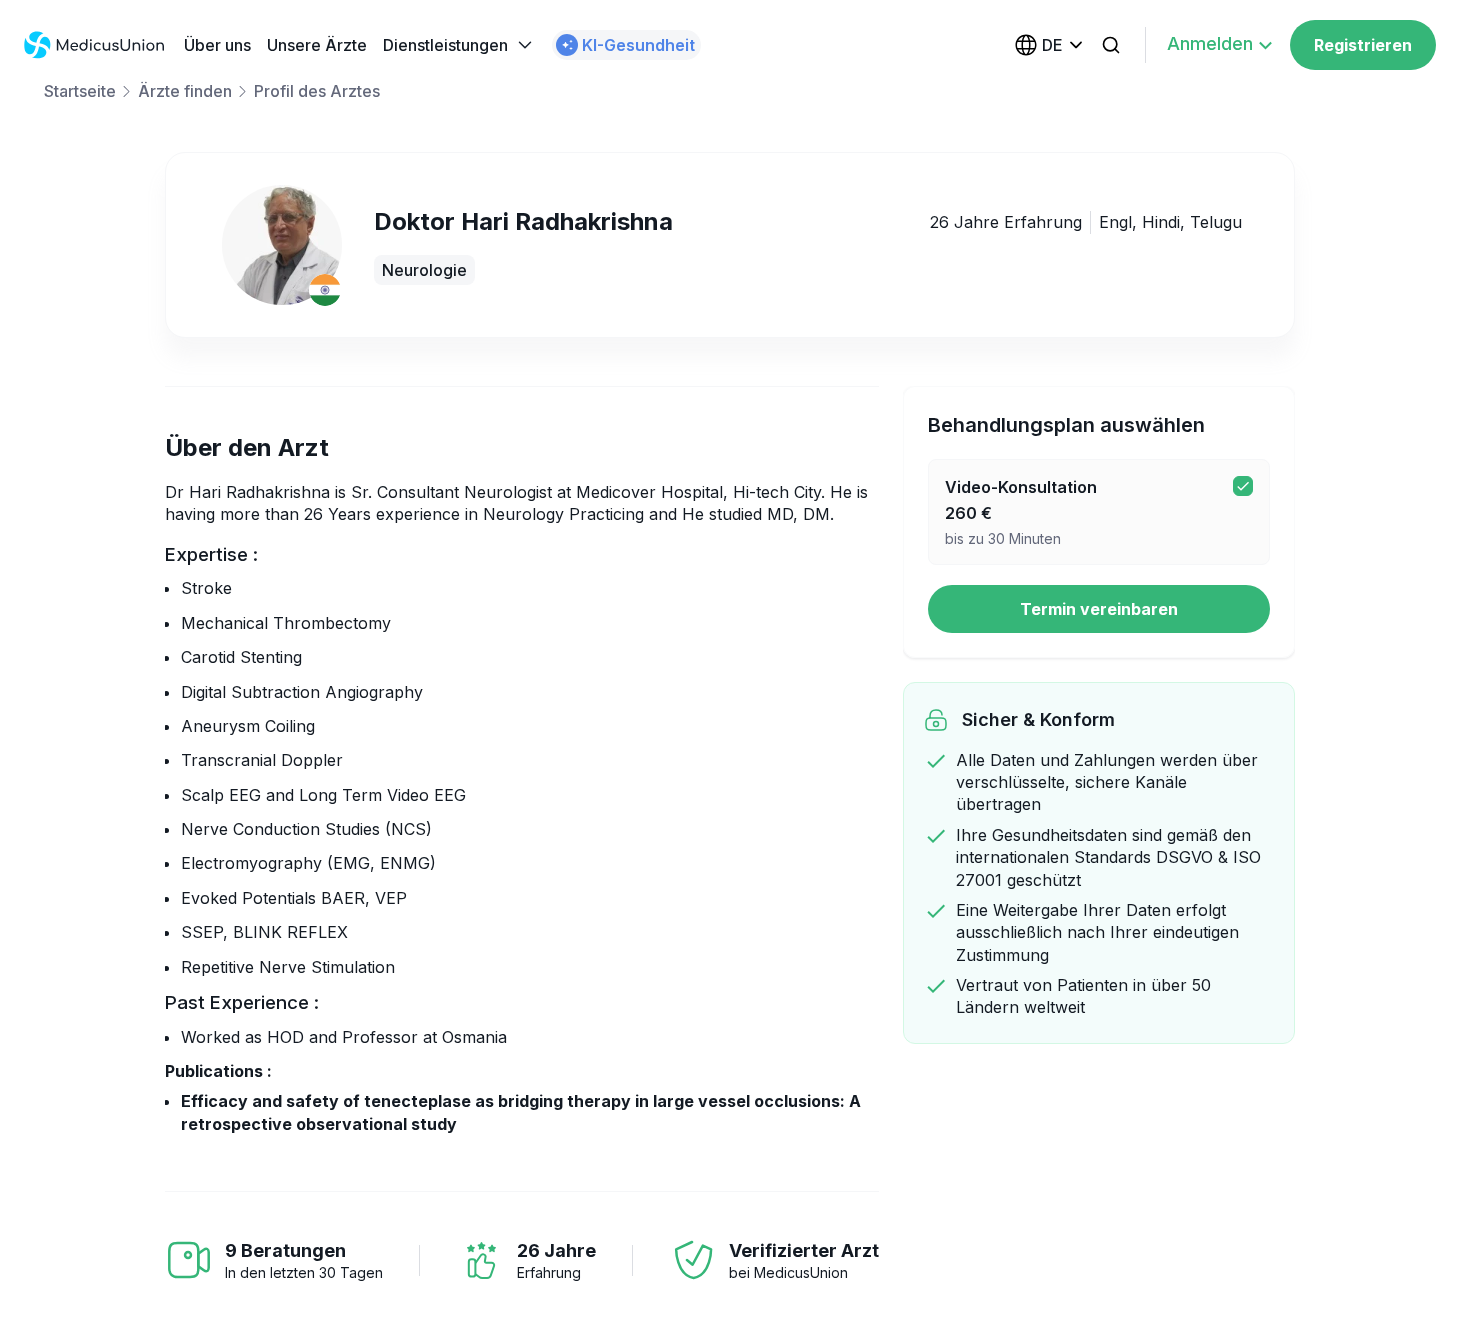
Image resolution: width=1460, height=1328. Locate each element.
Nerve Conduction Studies (280, 829)
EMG (351, 863)
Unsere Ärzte (317, 45)
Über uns (217, 45)
